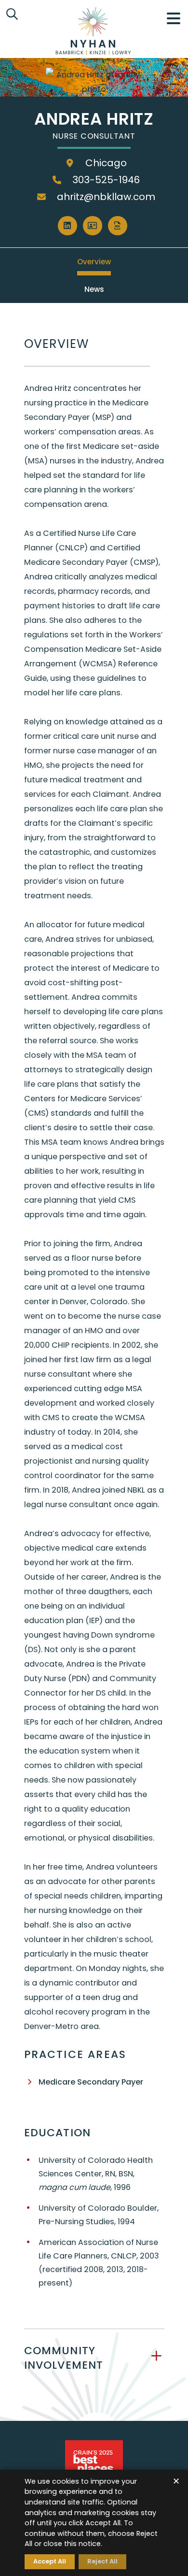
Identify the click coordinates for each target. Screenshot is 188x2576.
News (94, 289)
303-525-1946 (105, 180)
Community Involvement (64, 2358)
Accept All (50, 2561)
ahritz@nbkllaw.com (105, 197)
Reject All (102, 2561)
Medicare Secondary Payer (91, 2082)
